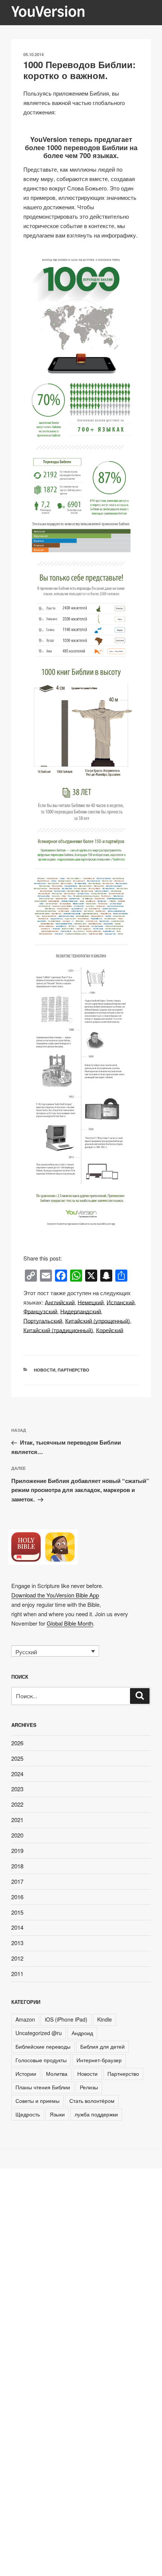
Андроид (82, 2033)
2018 (17, 1866)
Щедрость (28, 2114)
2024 (17, 1774)
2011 (17, 1974)
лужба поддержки (96, 2114)
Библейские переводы (43, 2046)
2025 (17, 1758)
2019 (17, 1851)
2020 (17, 1835)
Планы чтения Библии (43, 2087)
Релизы (89, 2087)
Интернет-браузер (99, 2060)
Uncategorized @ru (39, 2033)
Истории (26, 2074)
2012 (17, 1958)
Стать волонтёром (92, 2101)
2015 (17, 1912)
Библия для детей (102, 2046)
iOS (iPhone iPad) (66, 2019)
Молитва (57, 2074)
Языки (57, 2114)
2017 (17, 1881)
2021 (17, 1820)
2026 (17, 1743)
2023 (17, 1789)
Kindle (105, 2019)
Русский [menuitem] (26, 1651)
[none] (55, 1651)
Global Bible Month (70, 1623)
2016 (17, 1897)
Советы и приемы (37, 2101)
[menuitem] (60, 1302)
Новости (45, 1370)
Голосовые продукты (41, 2060)
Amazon (25, 2019)
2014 (17, 1927)
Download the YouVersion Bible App (55, 1595)
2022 (17, 1804)
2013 (17, 1943)
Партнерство (73, 1370)
